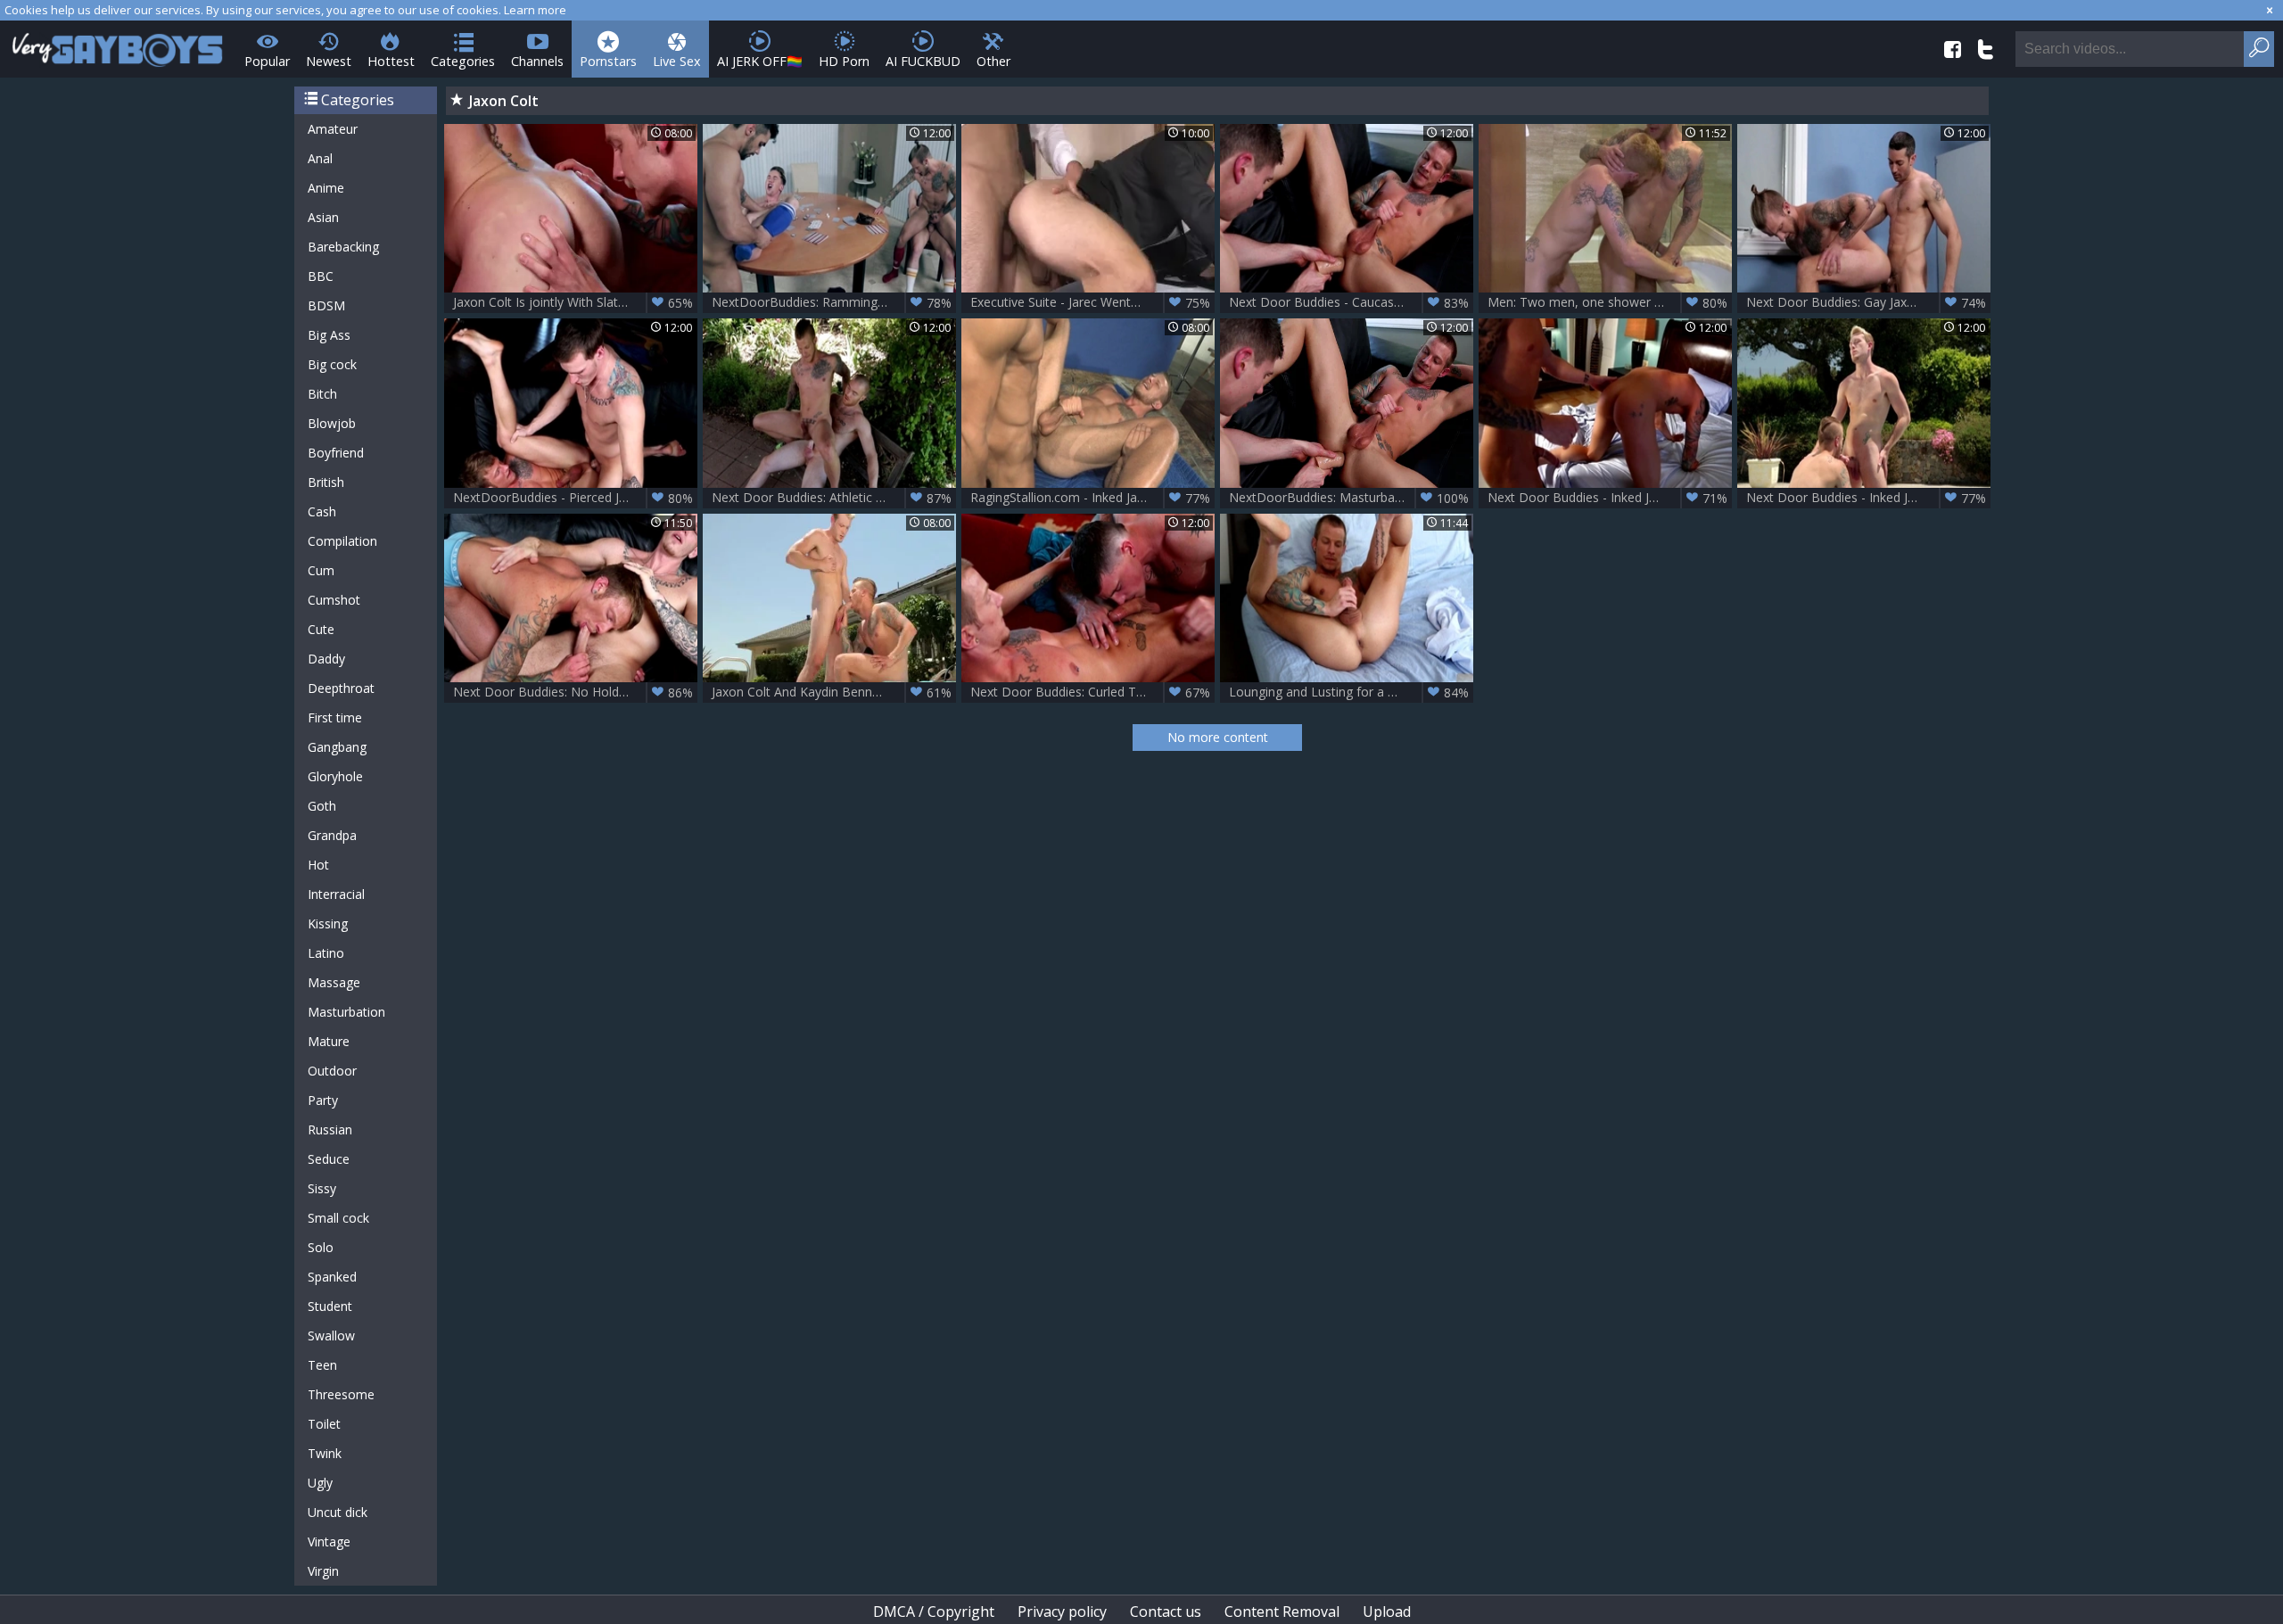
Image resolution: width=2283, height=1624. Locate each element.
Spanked (332, 1277)
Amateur (333, 129)
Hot (318, 865)
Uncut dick (338, 1512)
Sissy (322, 1188)
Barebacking (343, 247)
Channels (537, 61)
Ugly (320, 1483)
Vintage (329, 1542)
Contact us (1166, 1612)
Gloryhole (335, 776)
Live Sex (677, 61)
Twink (325, 1453)
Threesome (341, 1394)
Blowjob (332, 423)
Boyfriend (336, 453)
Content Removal (1282, 1612)
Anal (320, 158)
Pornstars (608, 61)
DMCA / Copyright (934, 1612)
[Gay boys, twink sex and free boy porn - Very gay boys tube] (118, 44)
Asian (323, 217)
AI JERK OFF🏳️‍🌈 (760, 61)
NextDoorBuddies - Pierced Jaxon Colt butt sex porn (575, 498)
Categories (463, 61)
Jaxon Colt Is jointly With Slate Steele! (573, 302)
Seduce (329, 1159)
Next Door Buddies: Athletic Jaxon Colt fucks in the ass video (834, 498)
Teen (322, 1365)
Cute (321, 629)
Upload (1387, 1612)
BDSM (326, 305)
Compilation (342, 541)
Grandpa (332, 835)
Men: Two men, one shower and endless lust (1610, 302)
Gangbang (337, 747)
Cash (322, 511)
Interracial (336, 894)
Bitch (322, 394)
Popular (267, 61)
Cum (321, 570)
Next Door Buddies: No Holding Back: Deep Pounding (575, 692)
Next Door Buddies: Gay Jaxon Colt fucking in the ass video (1868, 302)
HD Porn (844, 61)
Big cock (332, 364)
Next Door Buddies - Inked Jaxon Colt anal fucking (1868, 498)
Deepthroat (341, 688)
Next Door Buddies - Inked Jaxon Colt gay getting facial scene (1610, 498)
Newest (329, 61)
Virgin (323, 1571)
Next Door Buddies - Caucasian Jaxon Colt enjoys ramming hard (1351, 302)
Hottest (391, 61)
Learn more (535, 10)
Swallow (331, 1335)
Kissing (328, 923)
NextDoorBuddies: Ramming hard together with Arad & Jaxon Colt (834, 302)
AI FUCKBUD (923, 61)
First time (335, 717)
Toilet (324, 1424)
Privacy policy (1062, 1612)
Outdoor (332, 1071)
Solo (321, 1247)
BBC (321, 276)
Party (323, 1100)
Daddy (326, 659)
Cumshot (334, 600)
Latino (326, 953)
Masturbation (346, 1012)
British (326, 482)
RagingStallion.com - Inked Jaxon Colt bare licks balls (1092, 498)
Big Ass (329, 335)
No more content (1218, 737)
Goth (322, 806)
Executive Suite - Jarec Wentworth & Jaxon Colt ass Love (1092, 302)
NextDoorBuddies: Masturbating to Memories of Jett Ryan (1351, 498)
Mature (329, 1041)
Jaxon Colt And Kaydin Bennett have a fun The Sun (834, 692)
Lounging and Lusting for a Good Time (1349, 692)
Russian (330, 1129)
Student (330, 1306)
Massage (334, 982)
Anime (326, 188)
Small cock (338, 1218)
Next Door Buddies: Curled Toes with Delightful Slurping (1092, 692)
